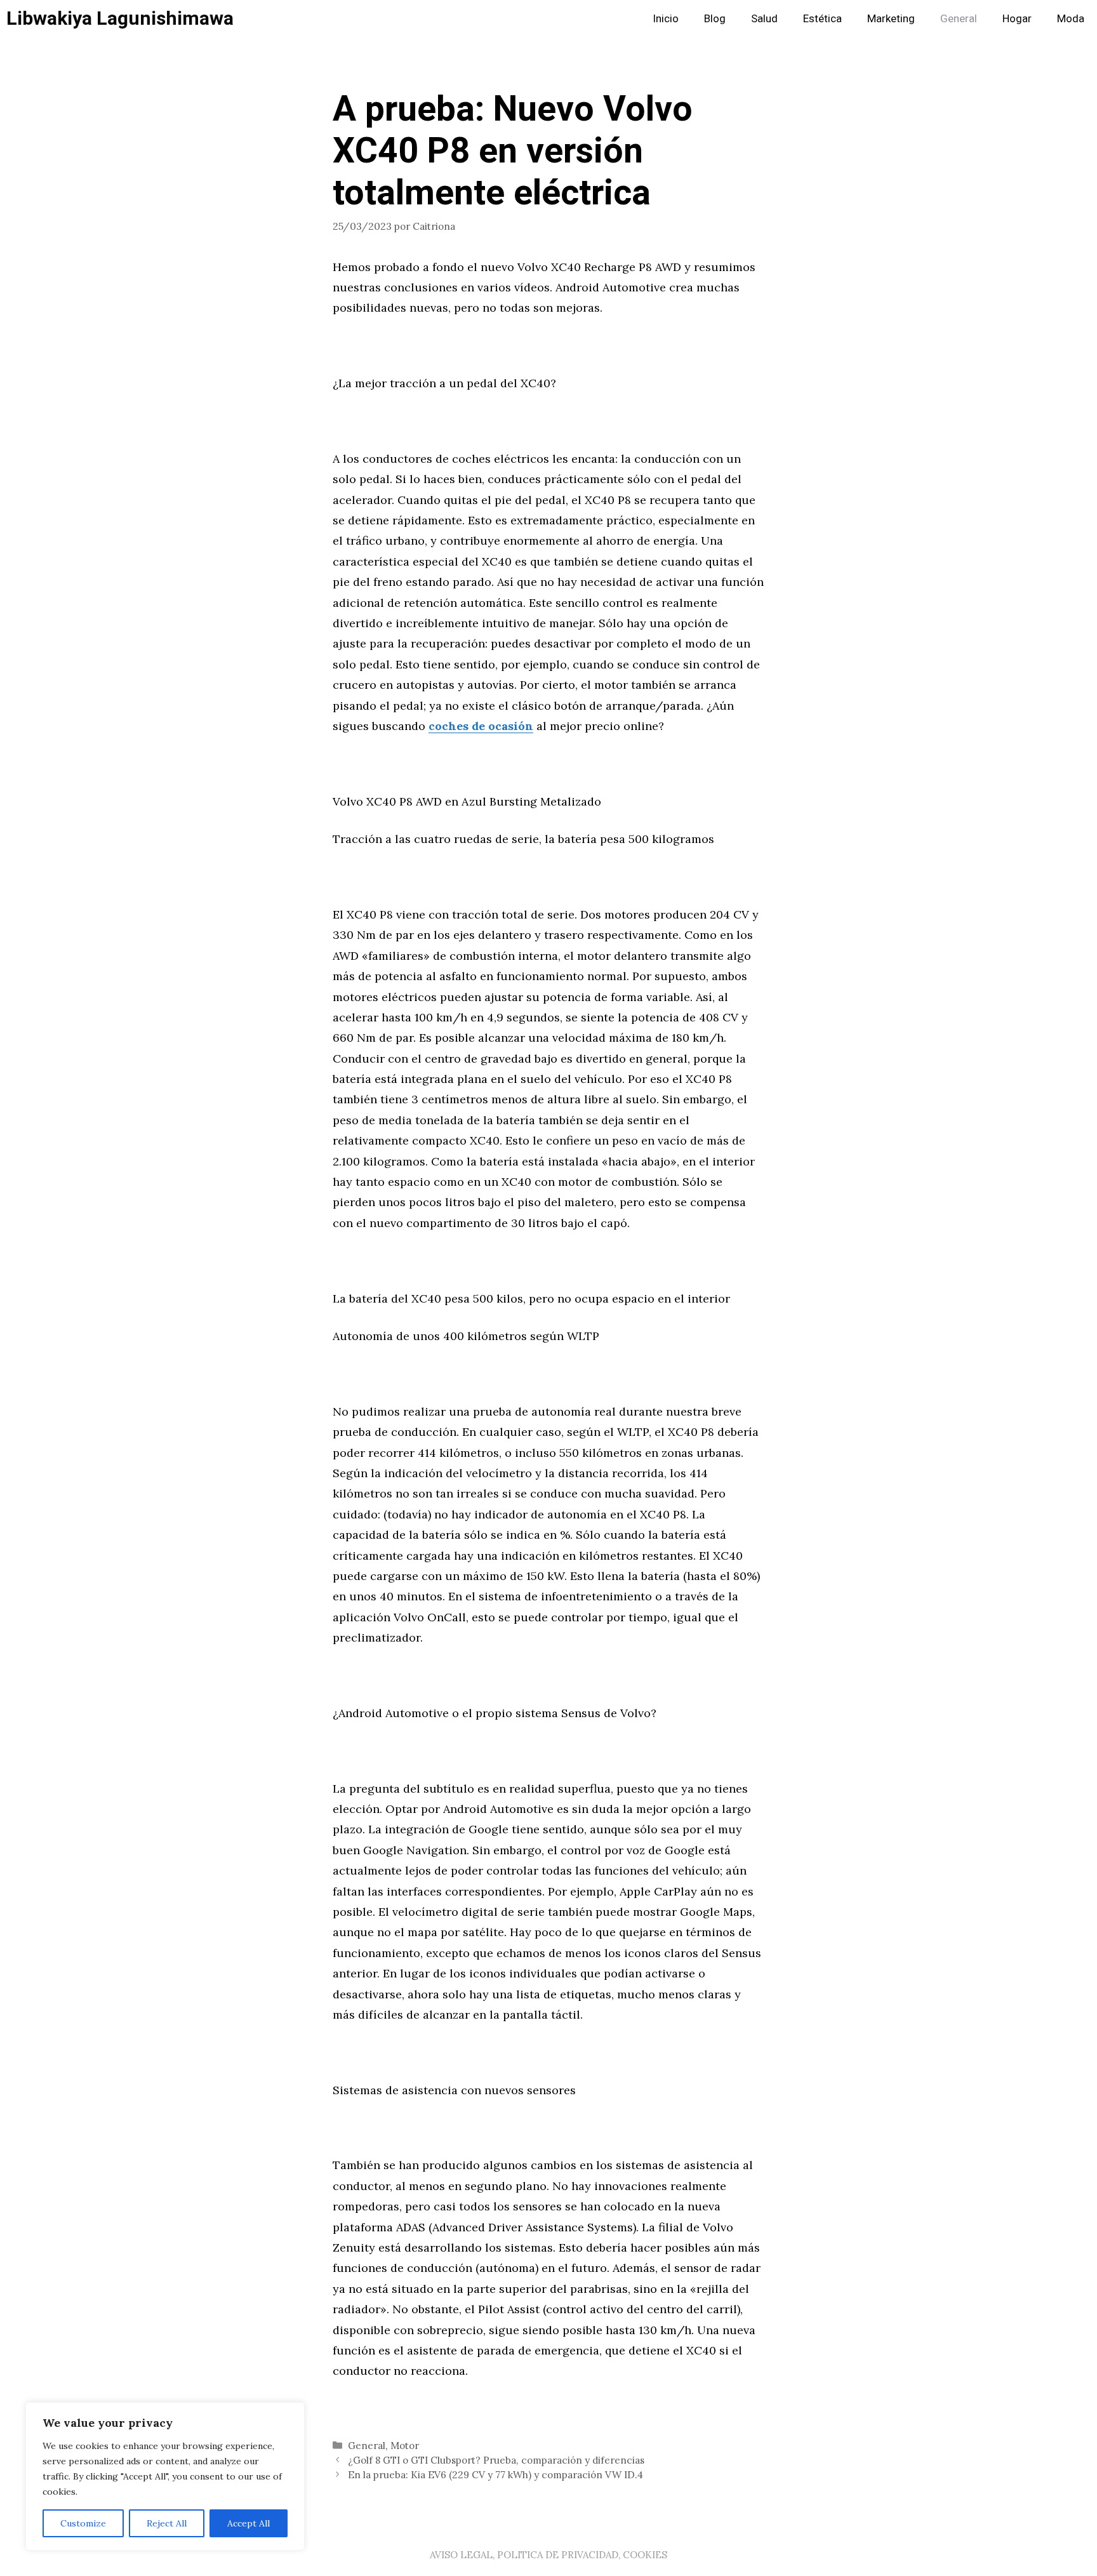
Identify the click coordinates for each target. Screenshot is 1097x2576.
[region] (165, 2476)
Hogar (1017, 19)
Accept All (249, 2523)
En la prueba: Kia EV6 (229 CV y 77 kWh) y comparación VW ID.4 (495, 2475)
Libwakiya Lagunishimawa (120, 19)
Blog (715, 19)
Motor (405, 2446)
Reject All (167, 2523)
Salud (764, 19)
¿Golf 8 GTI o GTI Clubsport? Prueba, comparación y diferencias (496, 2460)
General (959, 19)
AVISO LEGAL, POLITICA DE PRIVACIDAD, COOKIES (548, 2555)
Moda (1071, 19)
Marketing (891, 19)
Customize (83, 2523)
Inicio (666, 19)
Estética (822, 19)
